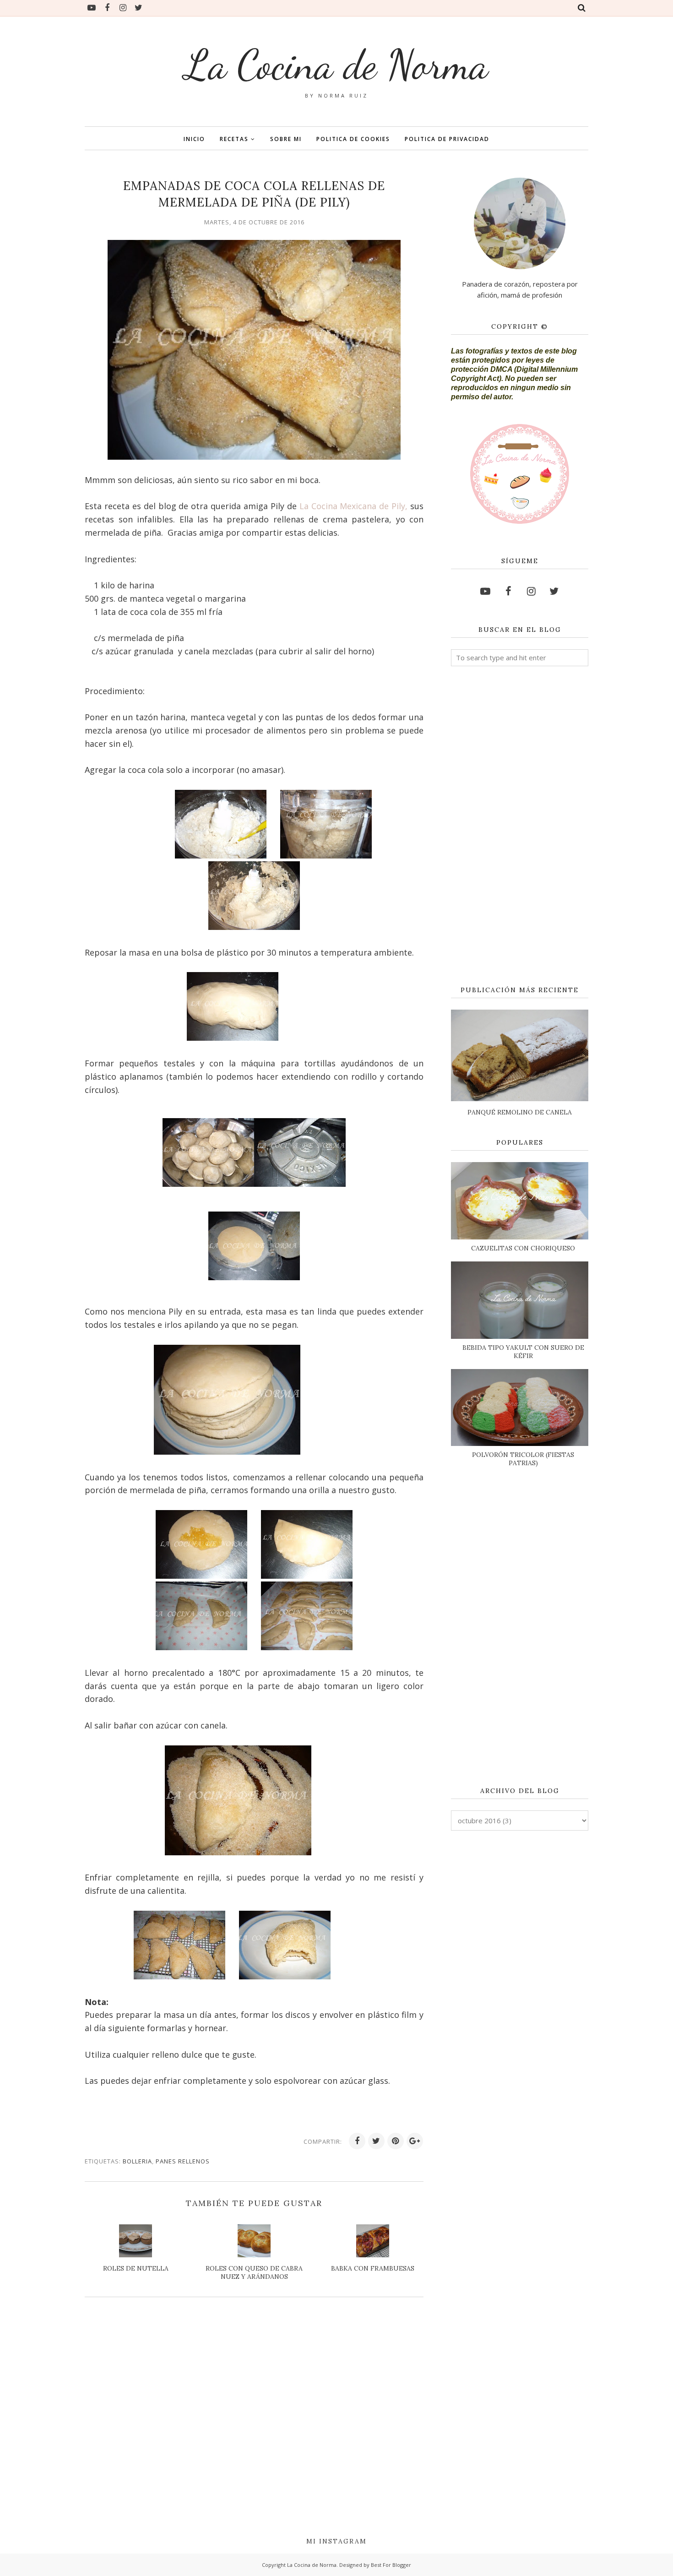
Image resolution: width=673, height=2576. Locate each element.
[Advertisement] (520, 826)
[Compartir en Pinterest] (396, 2141)
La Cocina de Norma (336, 65)
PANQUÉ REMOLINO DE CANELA (520, 1112)
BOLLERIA (137, 2161)
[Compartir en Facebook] (357, 2141)
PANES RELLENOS (183, 2161)
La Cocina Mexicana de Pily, (354, 506)
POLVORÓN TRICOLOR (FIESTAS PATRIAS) (523, 1459)
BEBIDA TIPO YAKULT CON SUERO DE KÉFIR (523, 1352)
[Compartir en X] (376, 2141)
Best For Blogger (391, 2565)
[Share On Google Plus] (415, 2141)
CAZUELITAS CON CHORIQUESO (523, 1248)
